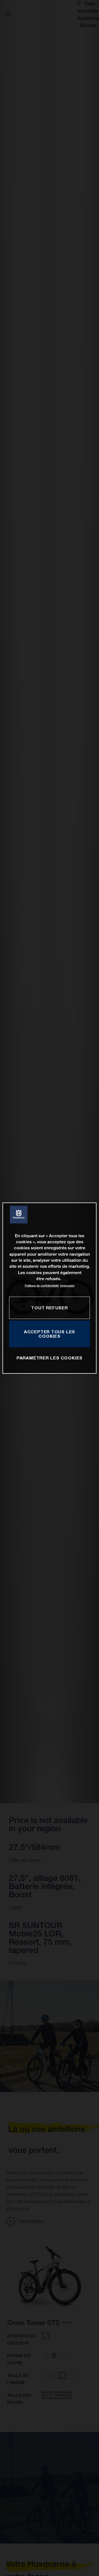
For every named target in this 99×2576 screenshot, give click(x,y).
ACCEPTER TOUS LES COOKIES (50, 1334)
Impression (67, 1286)
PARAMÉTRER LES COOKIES (50, 1358)
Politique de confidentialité (42, 1286)
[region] (50, 1288)
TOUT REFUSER (49, 1308)
